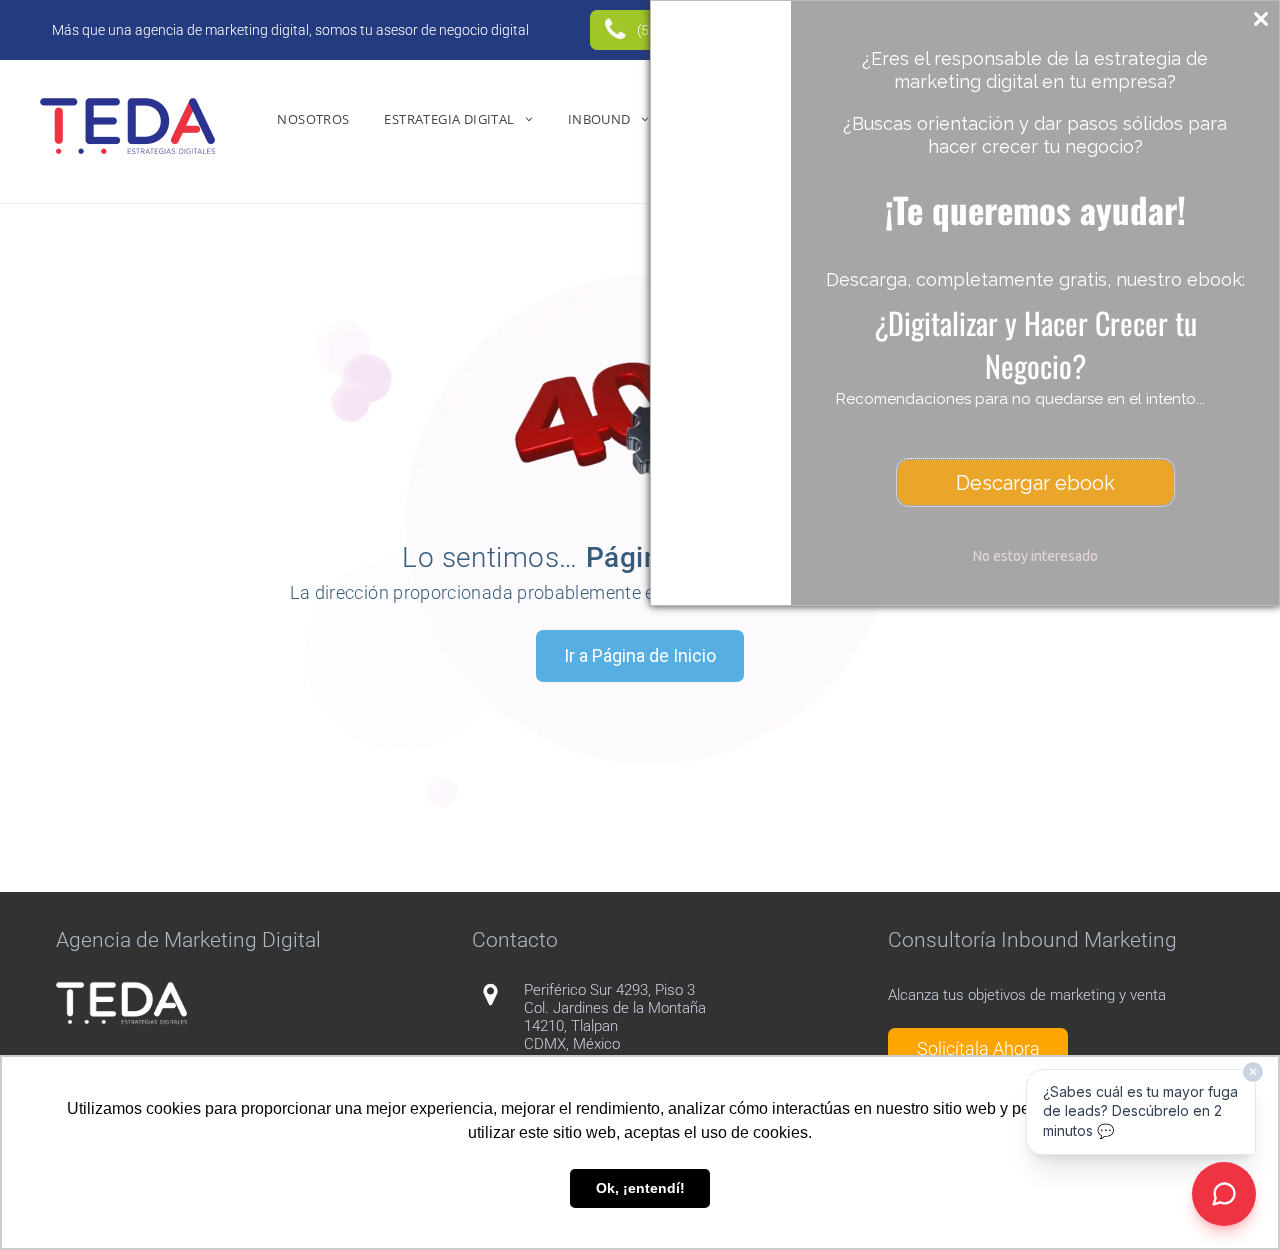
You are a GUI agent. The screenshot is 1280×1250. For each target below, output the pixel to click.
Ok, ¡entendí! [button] (640, 1188)
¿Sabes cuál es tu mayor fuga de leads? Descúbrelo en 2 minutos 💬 (1140, 1111)
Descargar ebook (1035, 483)
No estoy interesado (1035, 556)
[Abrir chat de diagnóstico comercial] (1224, 1194)
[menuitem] (315, 119)
